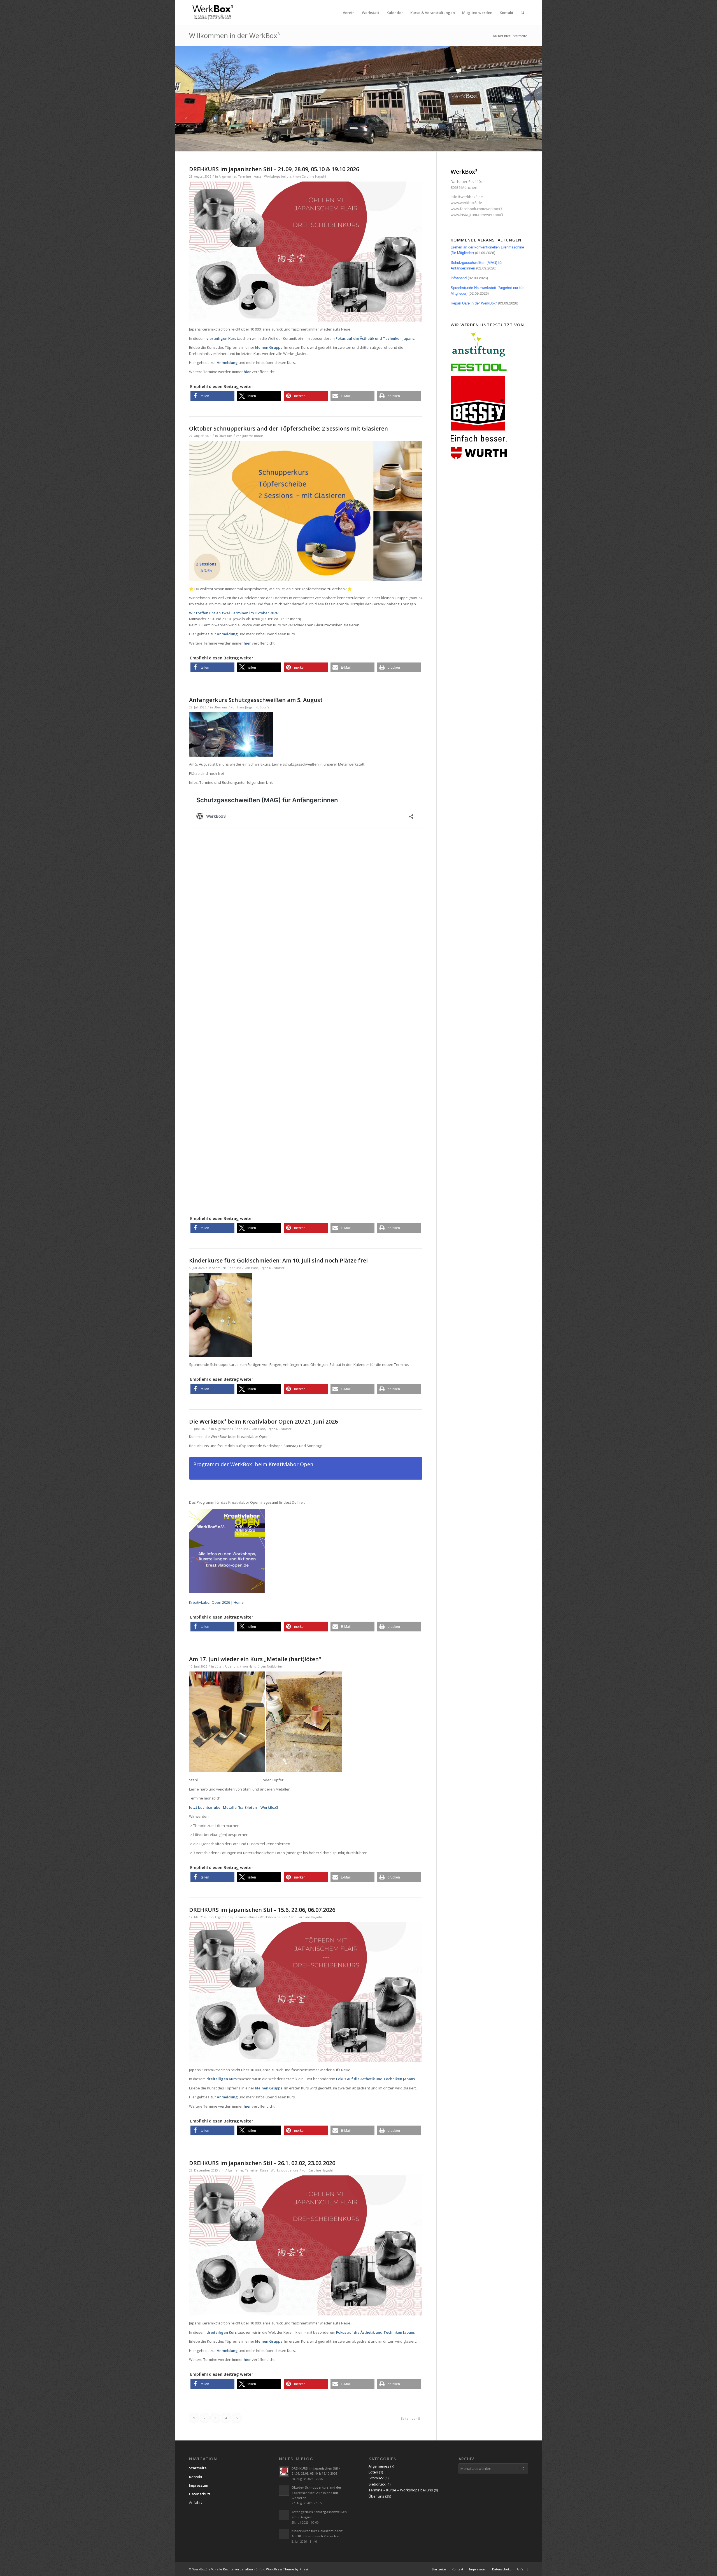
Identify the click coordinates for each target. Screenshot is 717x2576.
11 (376, 144)
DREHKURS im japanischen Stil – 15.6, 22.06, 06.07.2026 (262, 1910)
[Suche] (522, 13)
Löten (219, 1666)
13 (385, 144)
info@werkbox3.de (467, 197)
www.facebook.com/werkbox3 (476, 209)
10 (372, 144)
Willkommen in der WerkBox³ (234, 35)
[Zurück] (180, 99)
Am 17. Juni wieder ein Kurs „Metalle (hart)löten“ (255, 1659)
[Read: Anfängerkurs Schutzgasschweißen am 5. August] (284, 2515)
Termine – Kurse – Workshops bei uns (401, 2490)
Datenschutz (200, 2494)
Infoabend (459, 278)
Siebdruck (377, 2484)
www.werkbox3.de (466, 203)
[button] (212, 396)
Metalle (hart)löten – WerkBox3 (251, 1807)
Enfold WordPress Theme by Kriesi (282, 2569)
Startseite (198, 2468)
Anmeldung (227, 2097)
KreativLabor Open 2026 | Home (216, 1602)
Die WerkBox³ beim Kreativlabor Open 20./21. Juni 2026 (263, 1421)
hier (247, 372)
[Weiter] (537, 99)
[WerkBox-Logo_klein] (214, 13)
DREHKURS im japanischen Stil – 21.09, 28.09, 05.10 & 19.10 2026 (274, 169)
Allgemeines (228, 176)
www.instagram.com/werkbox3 (477, 215)
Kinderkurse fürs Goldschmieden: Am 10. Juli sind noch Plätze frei (278, 1260)
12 (381, 144)
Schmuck (219, 1268)
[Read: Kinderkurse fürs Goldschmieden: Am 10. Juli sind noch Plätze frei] (284, 2534)
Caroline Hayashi (314, 176)
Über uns (225, 436)
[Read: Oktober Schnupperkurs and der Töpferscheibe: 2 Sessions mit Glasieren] (284, 2491)
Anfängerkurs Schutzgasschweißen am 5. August (256, 700)
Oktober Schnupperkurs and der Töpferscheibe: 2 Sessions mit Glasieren (288, 428)
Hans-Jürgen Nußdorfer (254, 707)
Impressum (199, 2485)
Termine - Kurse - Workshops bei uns (265, 176)
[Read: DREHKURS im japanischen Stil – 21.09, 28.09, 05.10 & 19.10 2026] (284, 2472)
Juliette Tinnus (253, 436)
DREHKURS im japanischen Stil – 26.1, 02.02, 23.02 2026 (262, 2163)
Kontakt (196, 2477)
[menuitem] (349, 13)
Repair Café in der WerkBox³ (474, 303)
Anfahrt (195, 2502)
